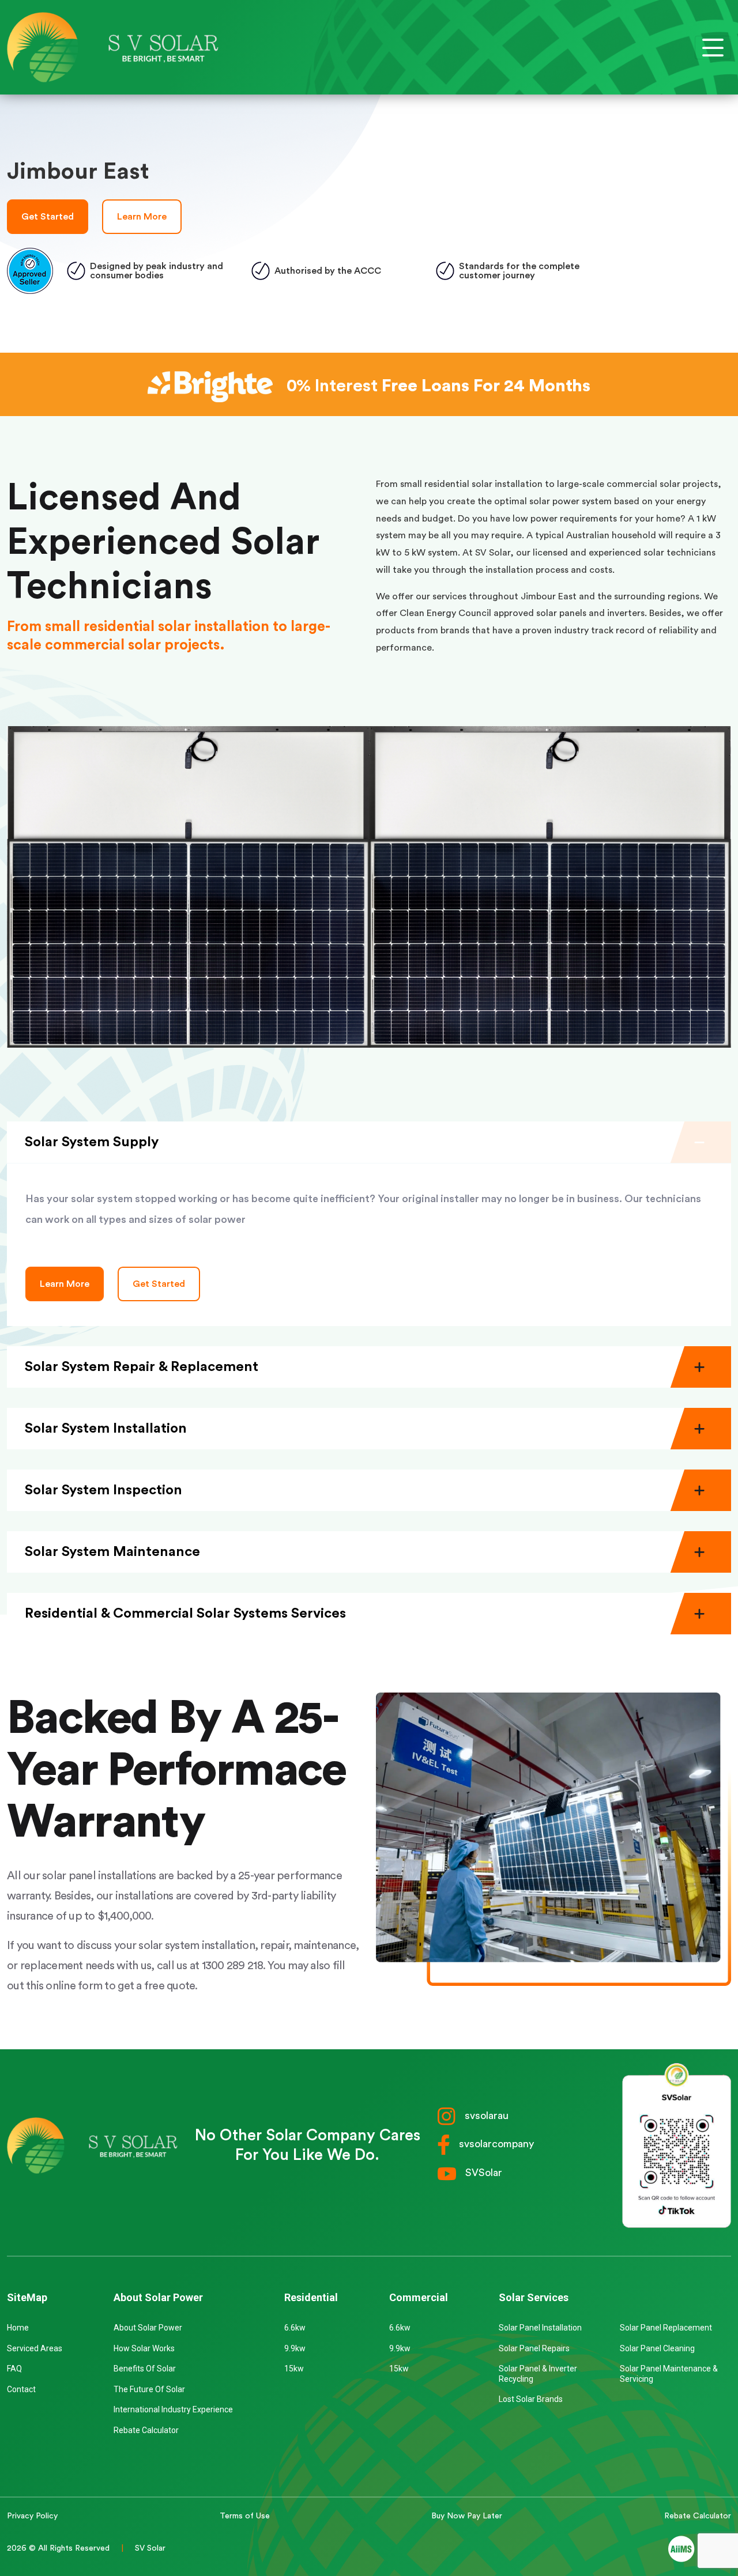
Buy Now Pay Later (467, 2516)
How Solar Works (144, 2348)
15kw (294, 2369)
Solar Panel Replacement (666, 2328)
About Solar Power (148, 2328)
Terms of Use (245, 2516)
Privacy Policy (32, 2516)
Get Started (48, 217)
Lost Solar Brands (531, 2399)
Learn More (142, 217)
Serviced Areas (35, 2348)
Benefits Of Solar (145, 2369)
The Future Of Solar (149, 2389)
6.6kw (295, 2328)
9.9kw (295, 2348)
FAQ (14, 2369)
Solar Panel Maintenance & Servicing (669, 2374)
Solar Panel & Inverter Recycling (538, 2374)
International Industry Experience (173, 2409)
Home (18, 2328)
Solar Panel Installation (540, 2328)
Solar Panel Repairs (534, 2348)
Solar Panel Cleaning (657, 2348)
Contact (21, 2389)
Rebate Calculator (146, 2430)
